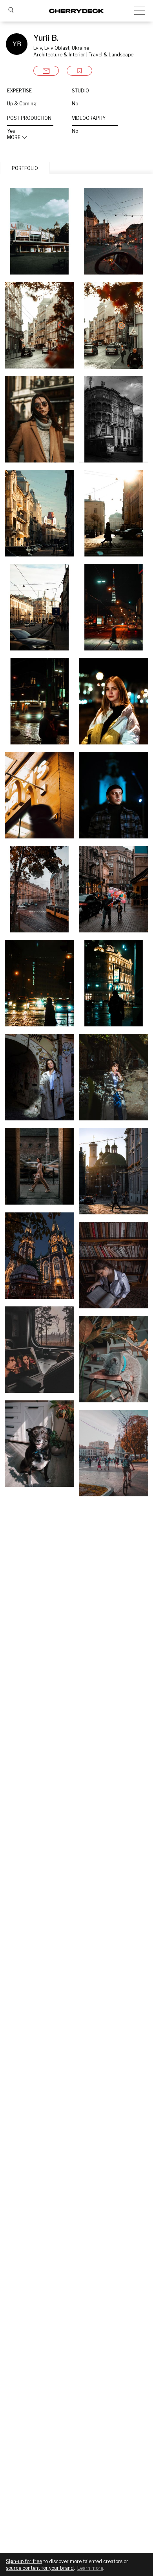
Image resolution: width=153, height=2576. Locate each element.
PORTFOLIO (25, 168)
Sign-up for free (24, 2561)
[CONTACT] (46, 71)
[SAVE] (79, 71)
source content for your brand (40, 2568)
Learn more (90, 2568)
